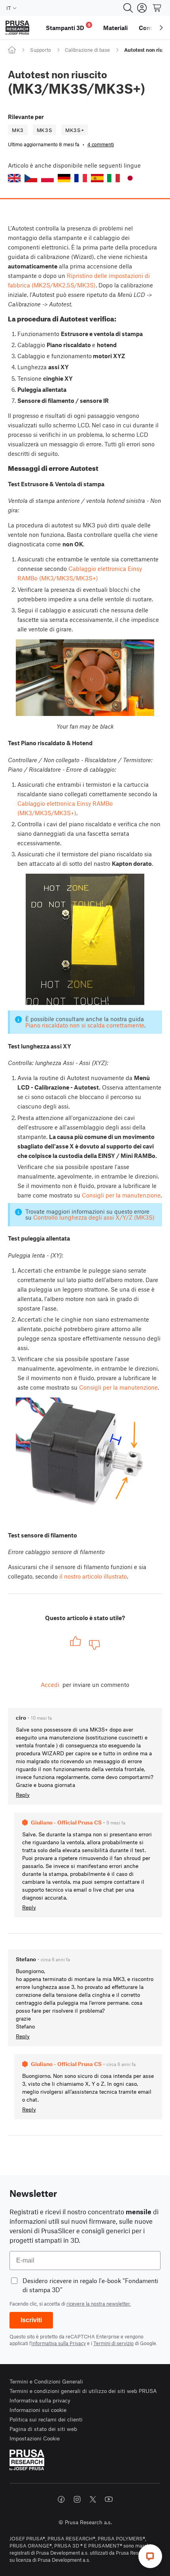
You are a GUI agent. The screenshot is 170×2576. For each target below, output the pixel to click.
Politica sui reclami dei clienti (46, 2419)
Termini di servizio (113, 2343)
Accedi (50, 1685)
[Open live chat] (150, 2556)
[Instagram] (77, 2499)
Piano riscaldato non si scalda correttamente (85, 1025)
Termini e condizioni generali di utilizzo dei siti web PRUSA (83, 2391)
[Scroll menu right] (161, 28)
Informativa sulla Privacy (59, 2343)
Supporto (41, 50)
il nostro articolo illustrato (93, 1576)
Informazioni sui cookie (38, 2410)
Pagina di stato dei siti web (43, 2429)
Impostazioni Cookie (35, 2438)
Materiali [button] (115, 28)
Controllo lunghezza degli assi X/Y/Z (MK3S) (94, 1217)
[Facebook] (61, 2499)
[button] (14, 178)
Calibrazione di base (87, 50)
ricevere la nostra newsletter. (99, 2304)
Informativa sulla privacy (40, 2400)
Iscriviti (31, 2320)
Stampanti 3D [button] (68, 27)
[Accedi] (142, 8)
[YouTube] (109, 2499)
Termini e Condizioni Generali (46, 2381)
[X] (93, 2499)
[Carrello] (157, 8)
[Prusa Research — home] (17, 28)
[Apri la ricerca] (128, 8)
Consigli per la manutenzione (121, 1195)
